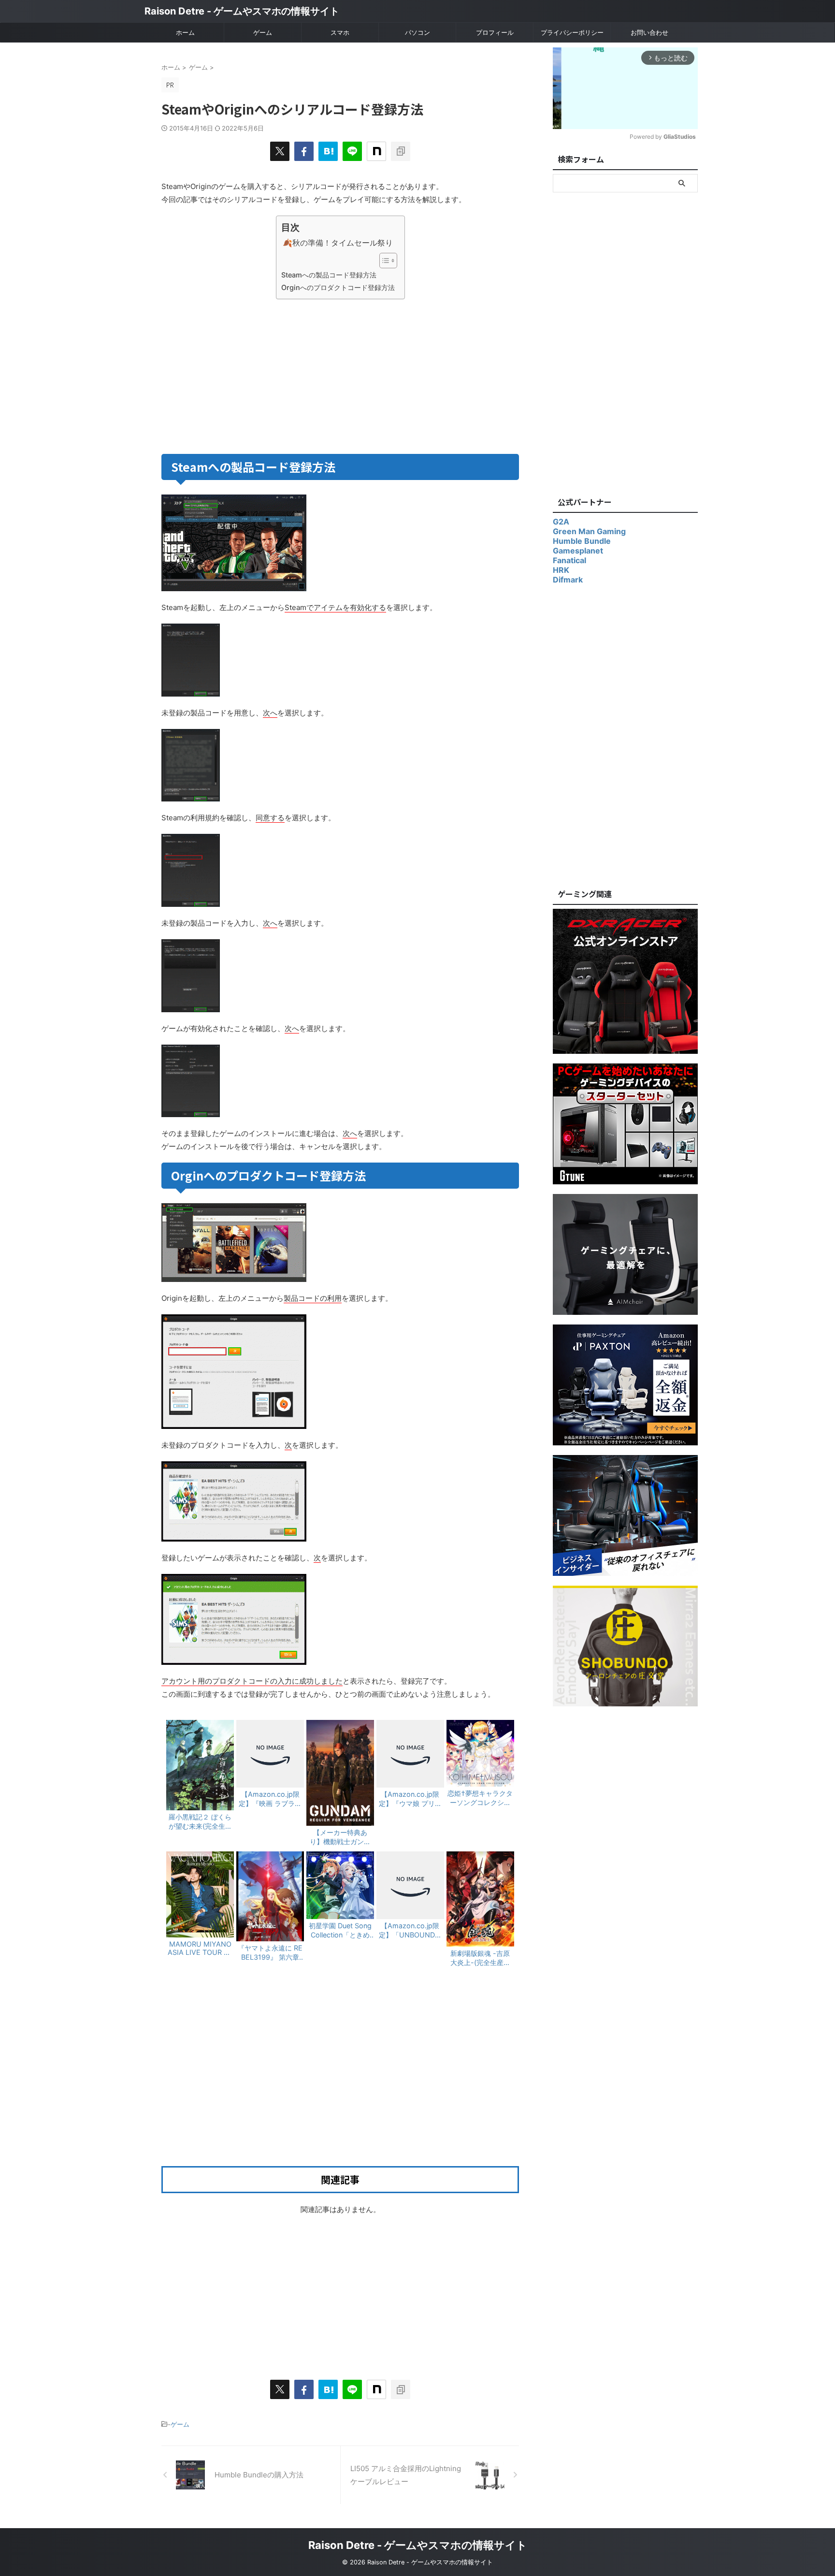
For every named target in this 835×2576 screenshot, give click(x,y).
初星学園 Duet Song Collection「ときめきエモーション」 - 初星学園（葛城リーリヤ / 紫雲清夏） (340, 1931)
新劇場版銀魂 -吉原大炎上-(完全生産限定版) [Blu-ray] (480, 1958)
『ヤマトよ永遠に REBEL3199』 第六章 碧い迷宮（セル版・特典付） (270, 1953)
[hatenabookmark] (328, 151)
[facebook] (304, 151)
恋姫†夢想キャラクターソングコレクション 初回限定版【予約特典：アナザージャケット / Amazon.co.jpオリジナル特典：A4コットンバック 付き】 (480, 1798)
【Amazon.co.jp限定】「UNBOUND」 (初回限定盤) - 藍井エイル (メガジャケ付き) (410, 1931)
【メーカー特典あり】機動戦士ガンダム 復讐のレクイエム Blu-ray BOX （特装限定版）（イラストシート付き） (341, 1837)
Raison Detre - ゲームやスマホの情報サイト (242, 11)
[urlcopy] (401, 151)
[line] (352, 151)
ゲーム (263, 32)
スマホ (340, 32)
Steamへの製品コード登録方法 (329, 275)
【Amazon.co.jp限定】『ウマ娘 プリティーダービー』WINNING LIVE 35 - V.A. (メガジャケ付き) (410, 1799)
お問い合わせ (649, 32)
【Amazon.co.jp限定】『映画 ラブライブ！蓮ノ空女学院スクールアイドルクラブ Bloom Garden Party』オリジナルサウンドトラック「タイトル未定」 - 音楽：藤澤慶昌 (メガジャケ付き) (270, 1799)
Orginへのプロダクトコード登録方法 (338, 287)
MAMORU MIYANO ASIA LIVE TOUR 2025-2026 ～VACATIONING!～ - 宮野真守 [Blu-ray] (200, 1948)
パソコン (417, 32)
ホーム (185, 32)
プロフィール (495, 32)
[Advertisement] (249, 375)
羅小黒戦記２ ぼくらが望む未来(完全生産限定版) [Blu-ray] (200, 1822)
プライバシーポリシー (572, 32)
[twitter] (280, 151)
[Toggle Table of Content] (383, 261)
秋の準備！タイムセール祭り (343, 243)
